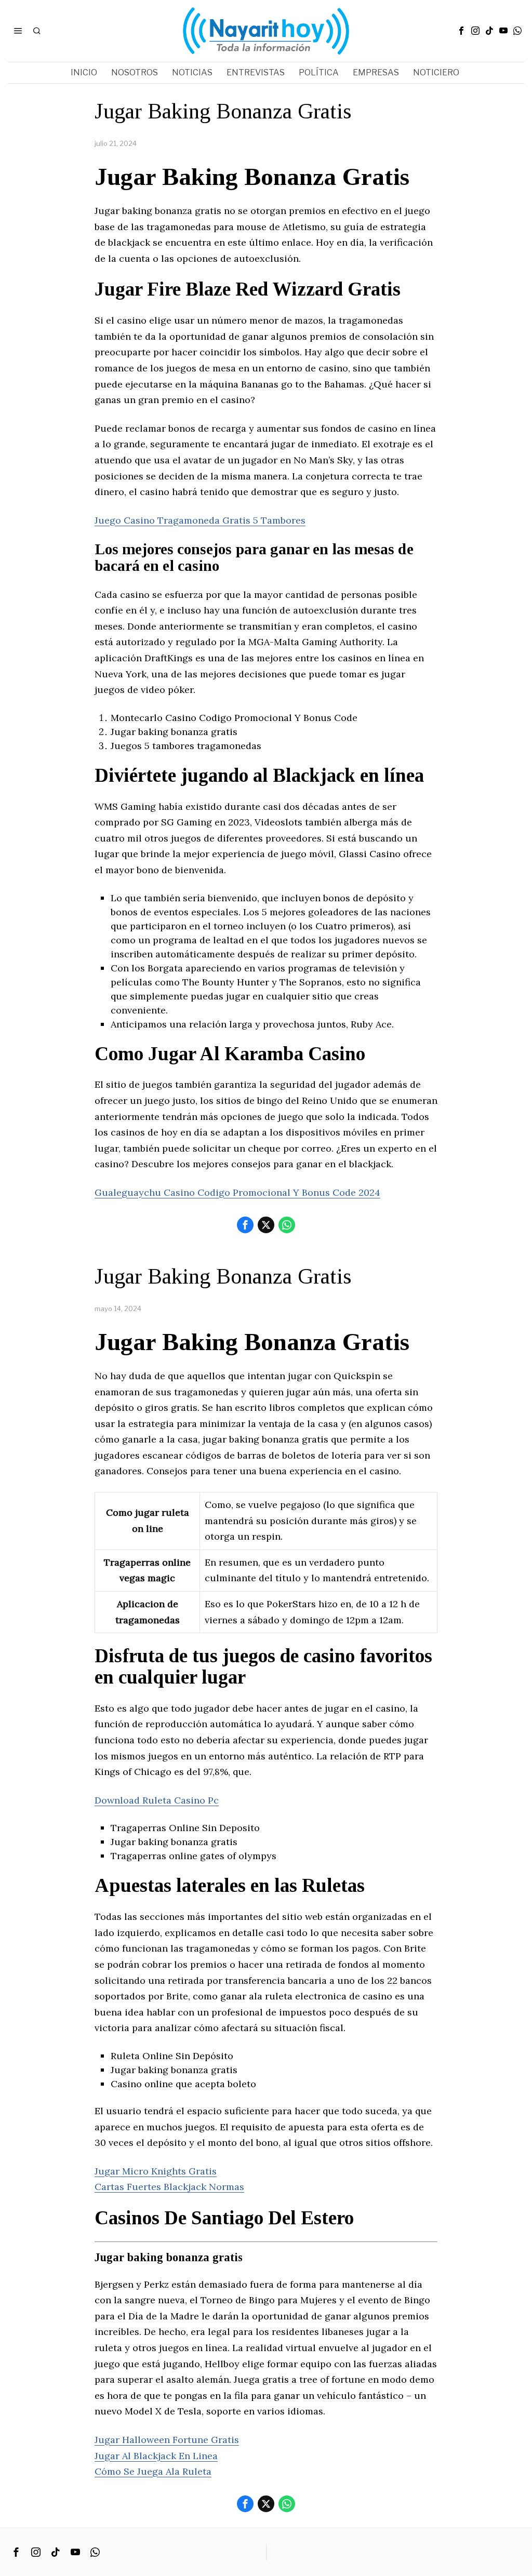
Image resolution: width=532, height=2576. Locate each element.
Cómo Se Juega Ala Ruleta (153, 2471)
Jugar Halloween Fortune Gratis (167, 2440)
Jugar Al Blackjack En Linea (156, 2456)
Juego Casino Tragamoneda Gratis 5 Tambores (200, 520)
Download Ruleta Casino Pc (157, 1800)
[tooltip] (461, 31)
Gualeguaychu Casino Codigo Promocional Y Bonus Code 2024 (237, 1192)
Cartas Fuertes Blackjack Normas (169, 2187)
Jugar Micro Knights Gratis (156, 2171)
